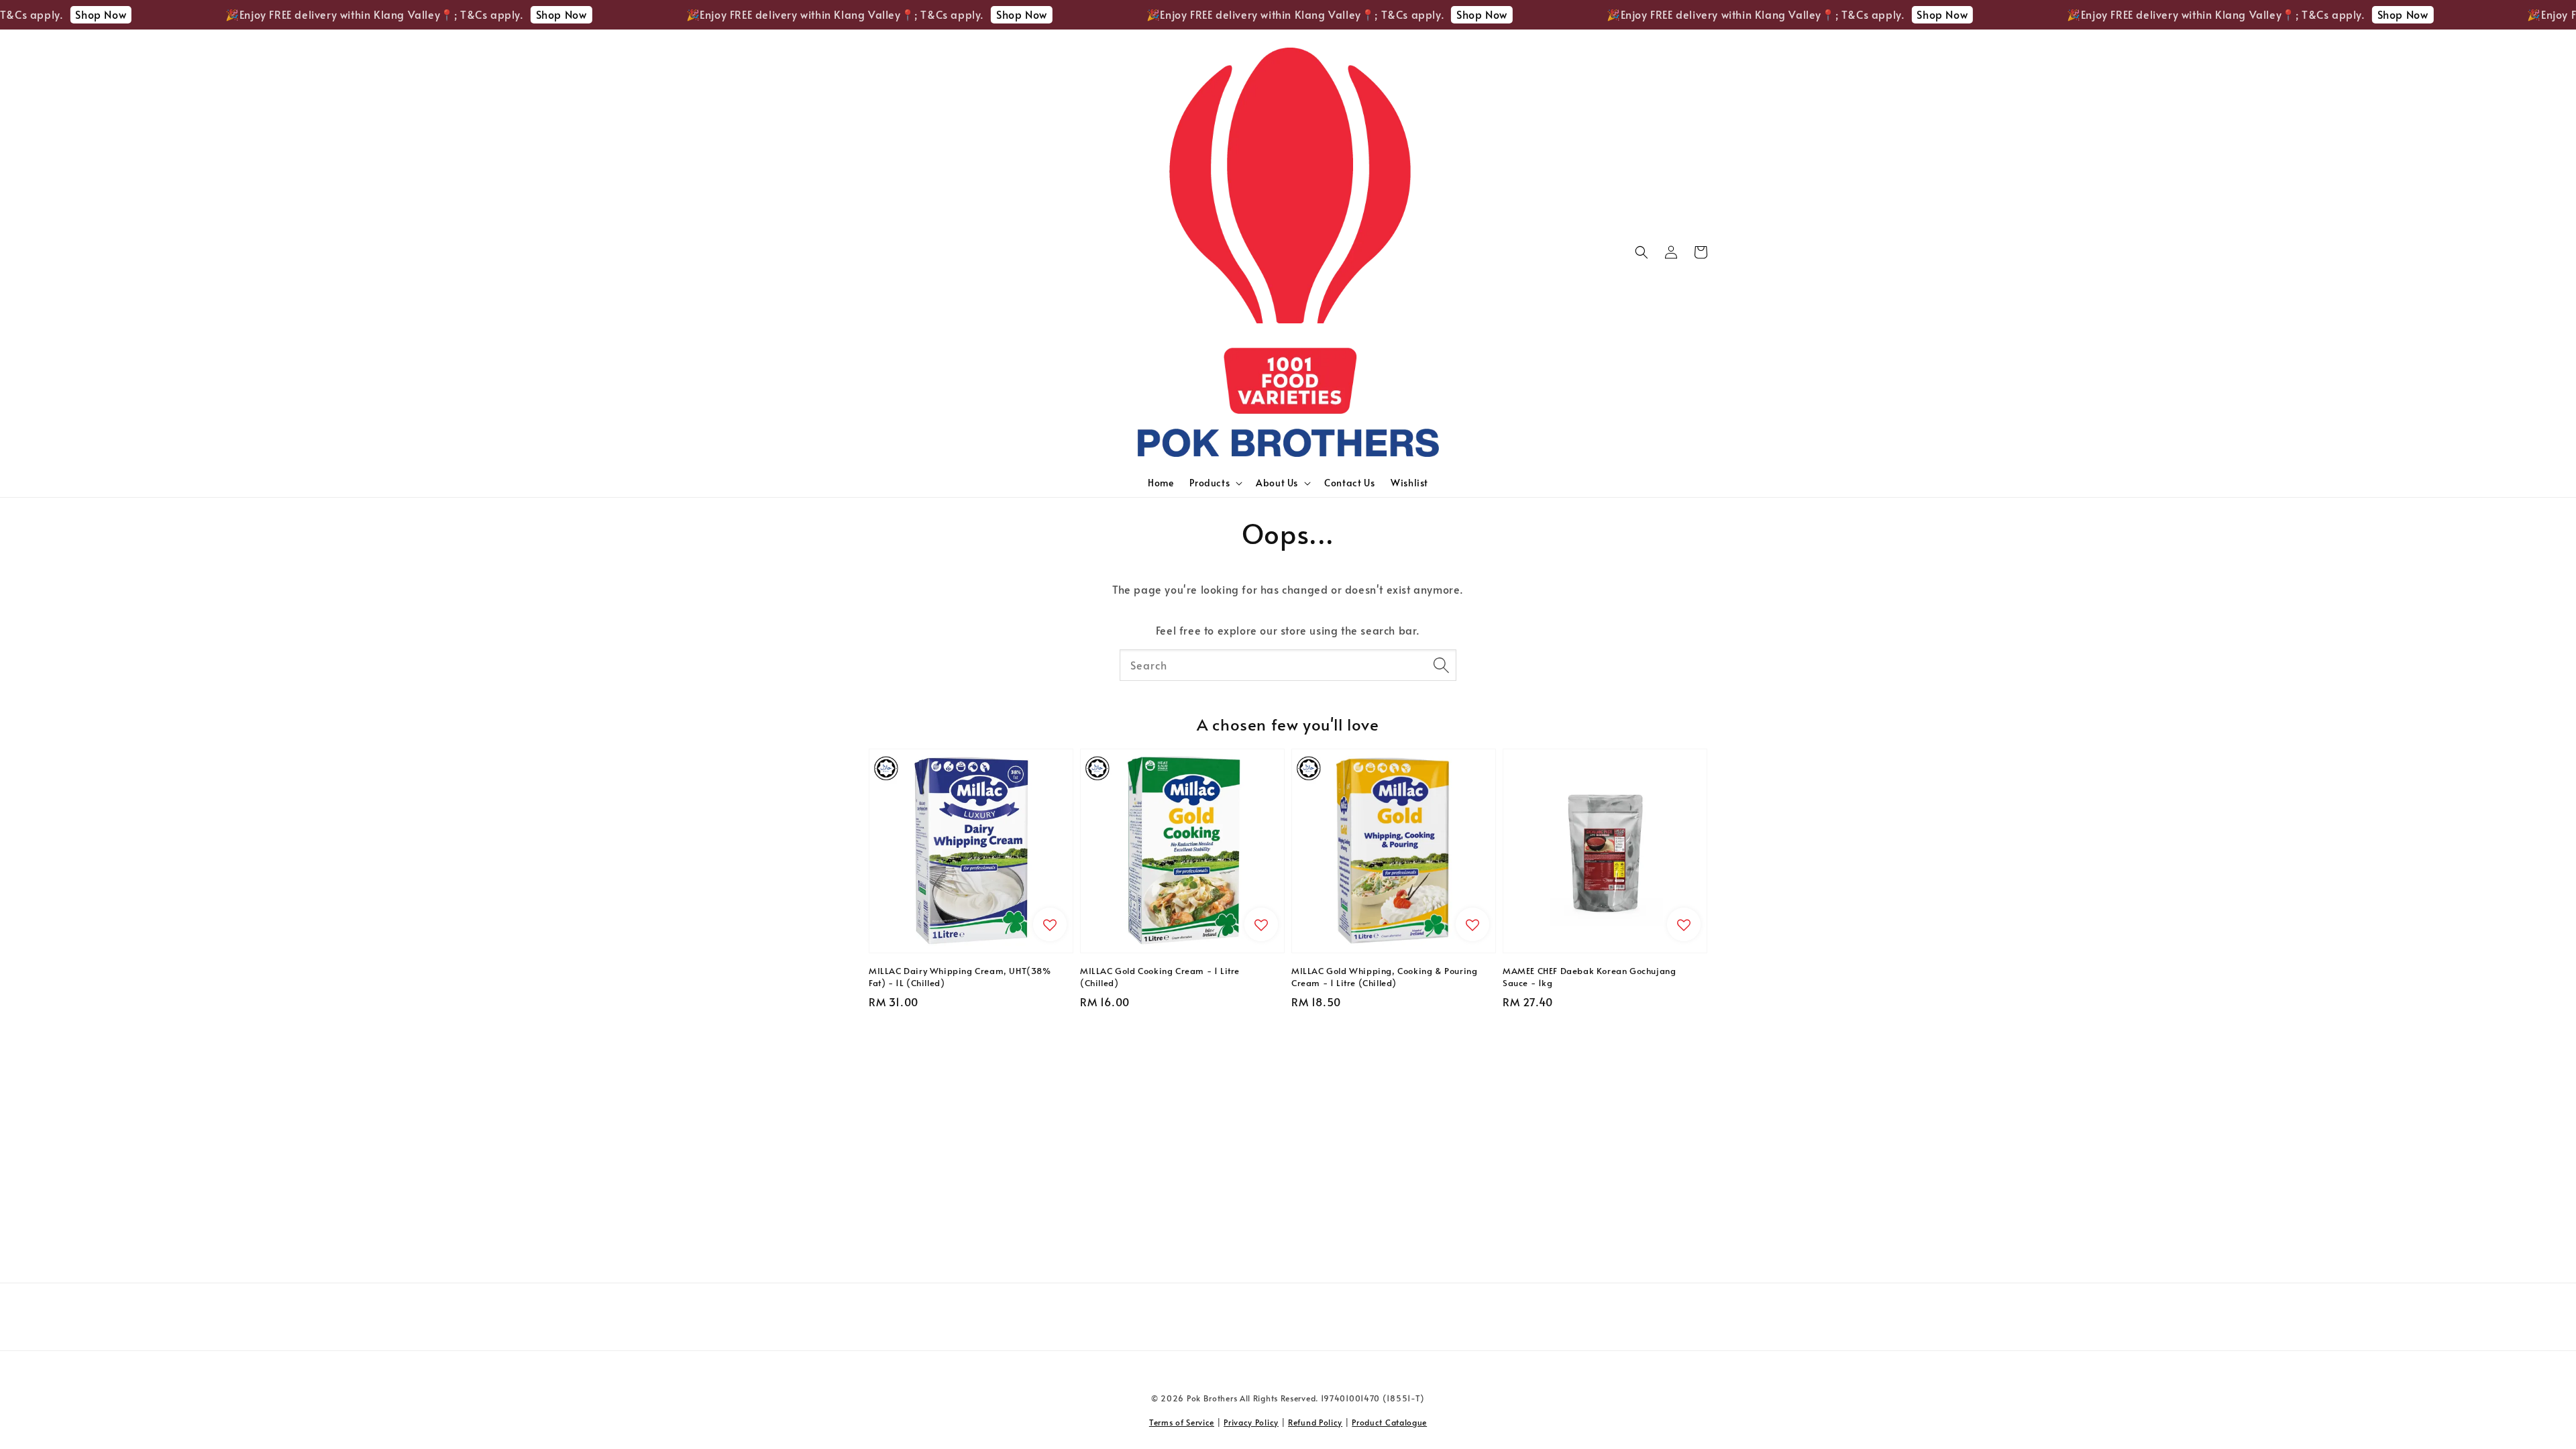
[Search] (1441, 665)
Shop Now (462, 14)
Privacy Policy (1251, 1422)
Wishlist (1409, 483)
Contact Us (1349, 483)
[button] (1642, 252)
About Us (1277, 483)
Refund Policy (1315, 1422)
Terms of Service (1182, 1422)
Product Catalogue (1389, 1422)
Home (1161, 483)
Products (1210, 483)
